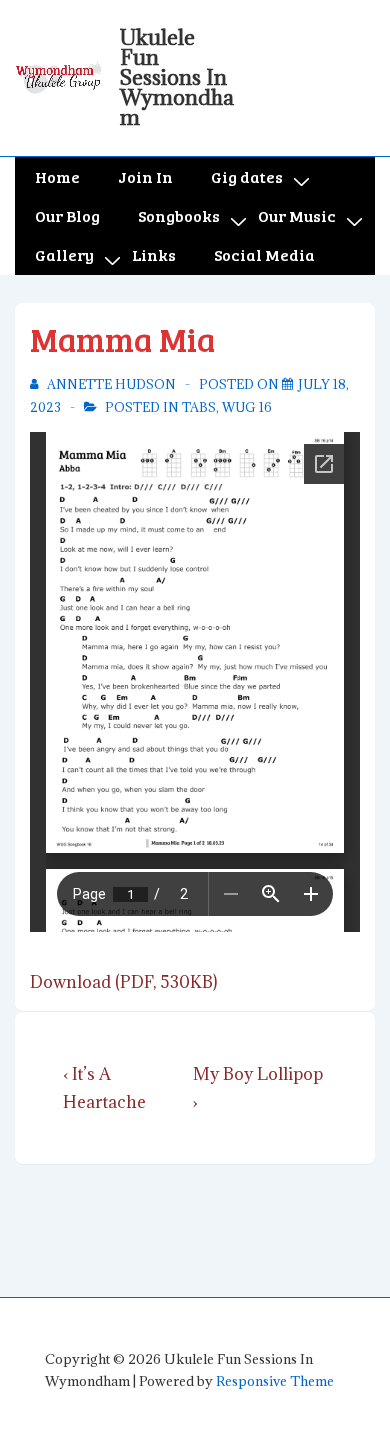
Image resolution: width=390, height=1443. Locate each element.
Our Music (297, 215)
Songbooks (179, 215)
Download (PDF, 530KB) (123, 982)
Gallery (64, 254)
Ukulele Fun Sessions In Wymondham (177, 77)
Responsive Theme (275, 1381)
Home (57, 176)
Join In (145, 176)
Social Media (264, 254)
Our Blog (67, 215)
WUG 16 (247, 407)
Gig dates (247, 176)
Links (154, 254)
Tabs (199, 407)
